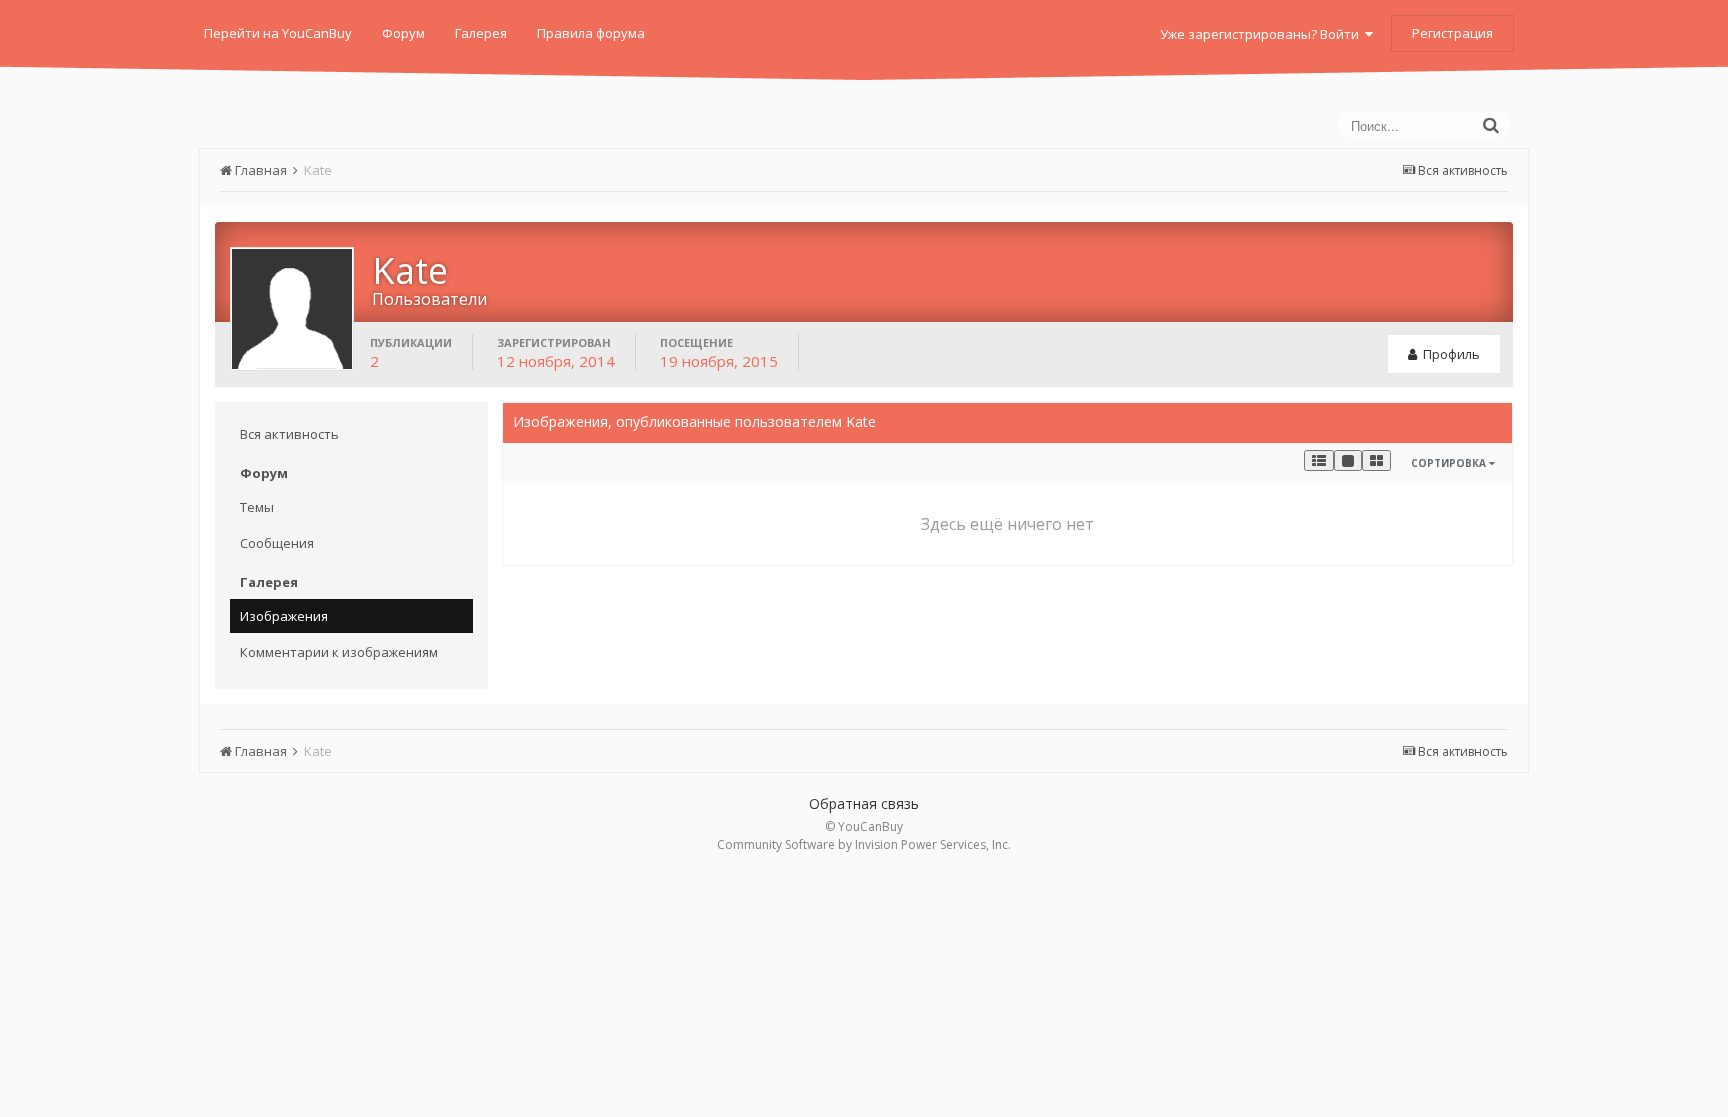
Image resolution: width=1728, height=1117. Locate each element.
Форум (403, 33)
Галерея (481, 33)
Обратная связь (864, 803)
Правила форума (591, 33)
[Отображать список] (1319, 460)
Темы (257, 507)
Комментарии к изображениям (339, 652)
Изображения (284, 616)
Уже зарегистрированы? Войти (1262, 34)
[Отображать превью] (1376, 460)
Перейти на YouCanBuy (278, 33)
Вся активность (289, 434)
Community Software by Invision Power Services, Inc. (864, 844)
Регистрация (1452, 33)
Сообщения (277, 543)
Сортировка (1450, 463)
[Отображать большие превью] (1348, 460)
